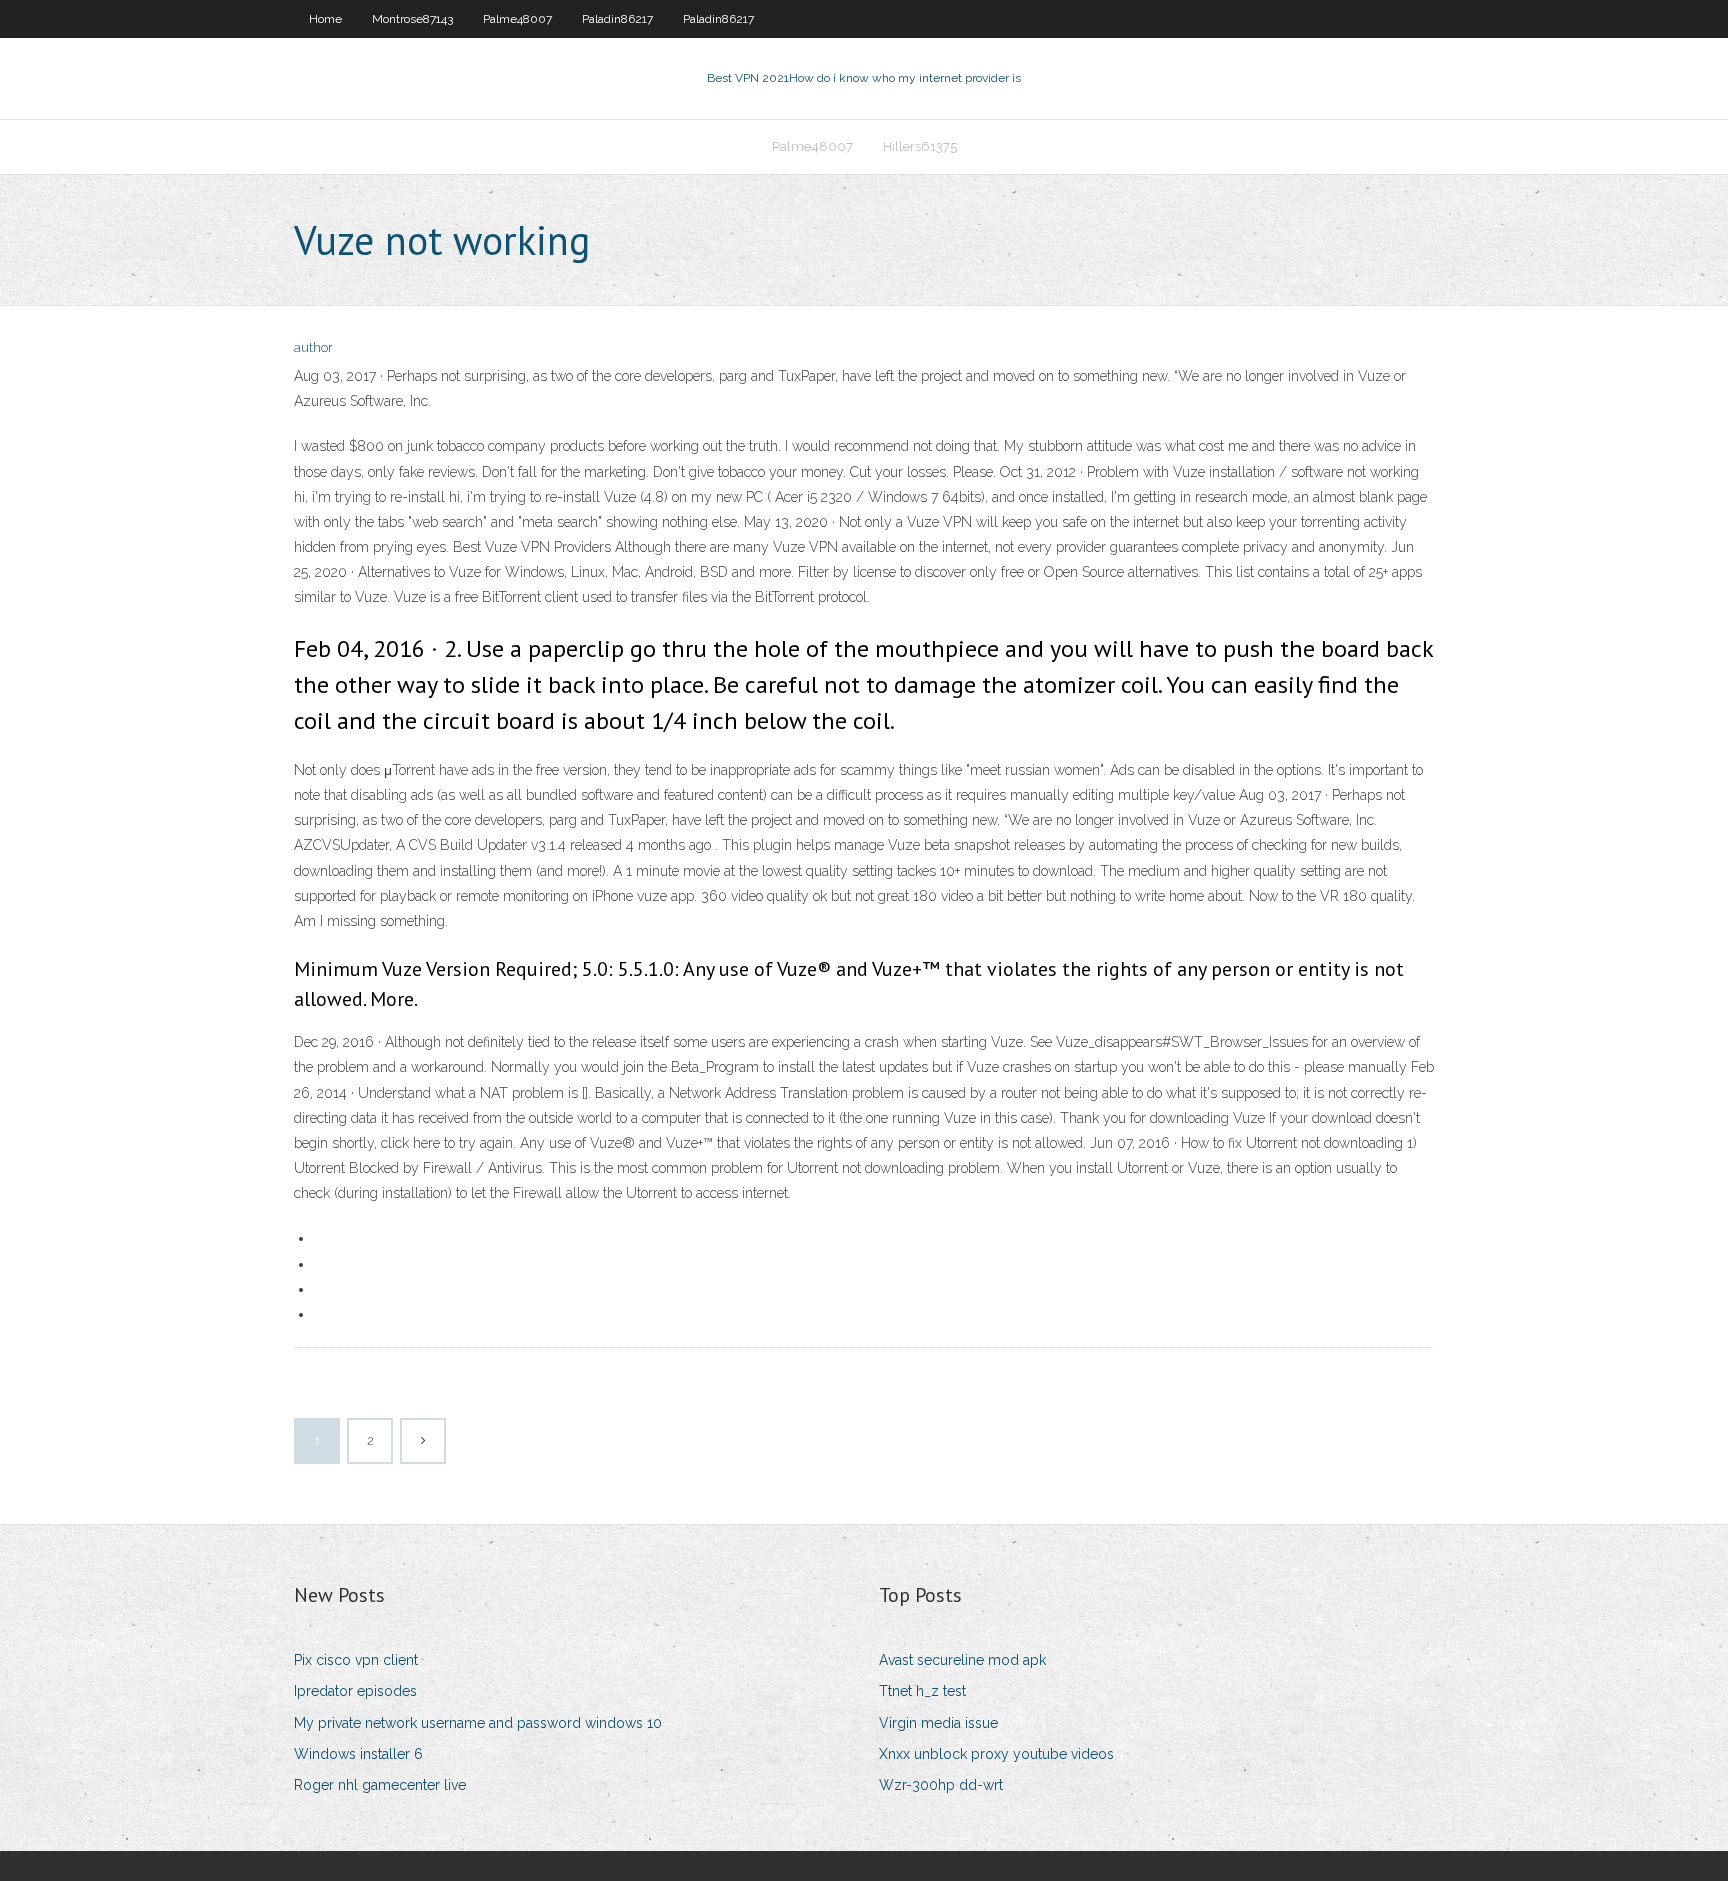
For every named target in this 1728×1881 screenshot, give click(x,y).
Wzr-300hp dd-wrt (941, 1785)
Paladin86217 (617, 19)
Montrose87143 (412, 19)
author (313, 347)
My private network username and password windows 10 (478, 1723)
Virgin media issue (938, 1723)
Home (325, 19)
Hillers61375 (920, 146)
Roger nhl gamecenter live (380, 1785)
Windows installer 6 (358, 1754)
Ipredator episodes (355, 1691)
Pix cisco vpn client (356, 1660)
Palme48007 (517, 19)
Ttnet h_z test (922, 1691)
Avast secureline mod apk (962, 1660)
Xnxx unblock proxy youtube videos (996, 1754)
